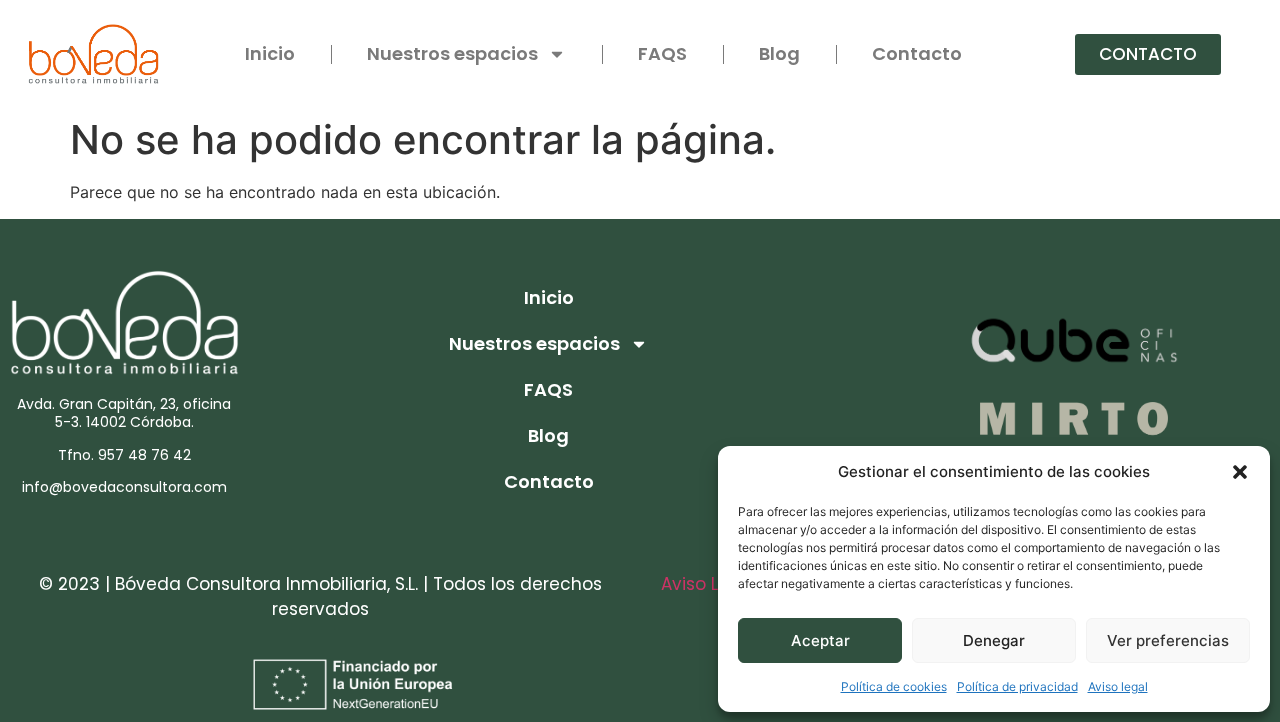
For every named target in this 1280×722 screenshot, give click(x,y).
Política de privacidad (1017, 686)
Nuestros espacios (452, 53)
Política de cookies (894, 686)
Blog (779, 53)
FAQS (662, 53)
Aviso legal (1118, 686)
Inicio (270, 53)
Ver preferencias (1168, 640)
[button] (1240, 472)
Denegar (994, 640)
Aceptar (820, 640)
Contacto (917, 53)
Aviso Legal (709, 584)
